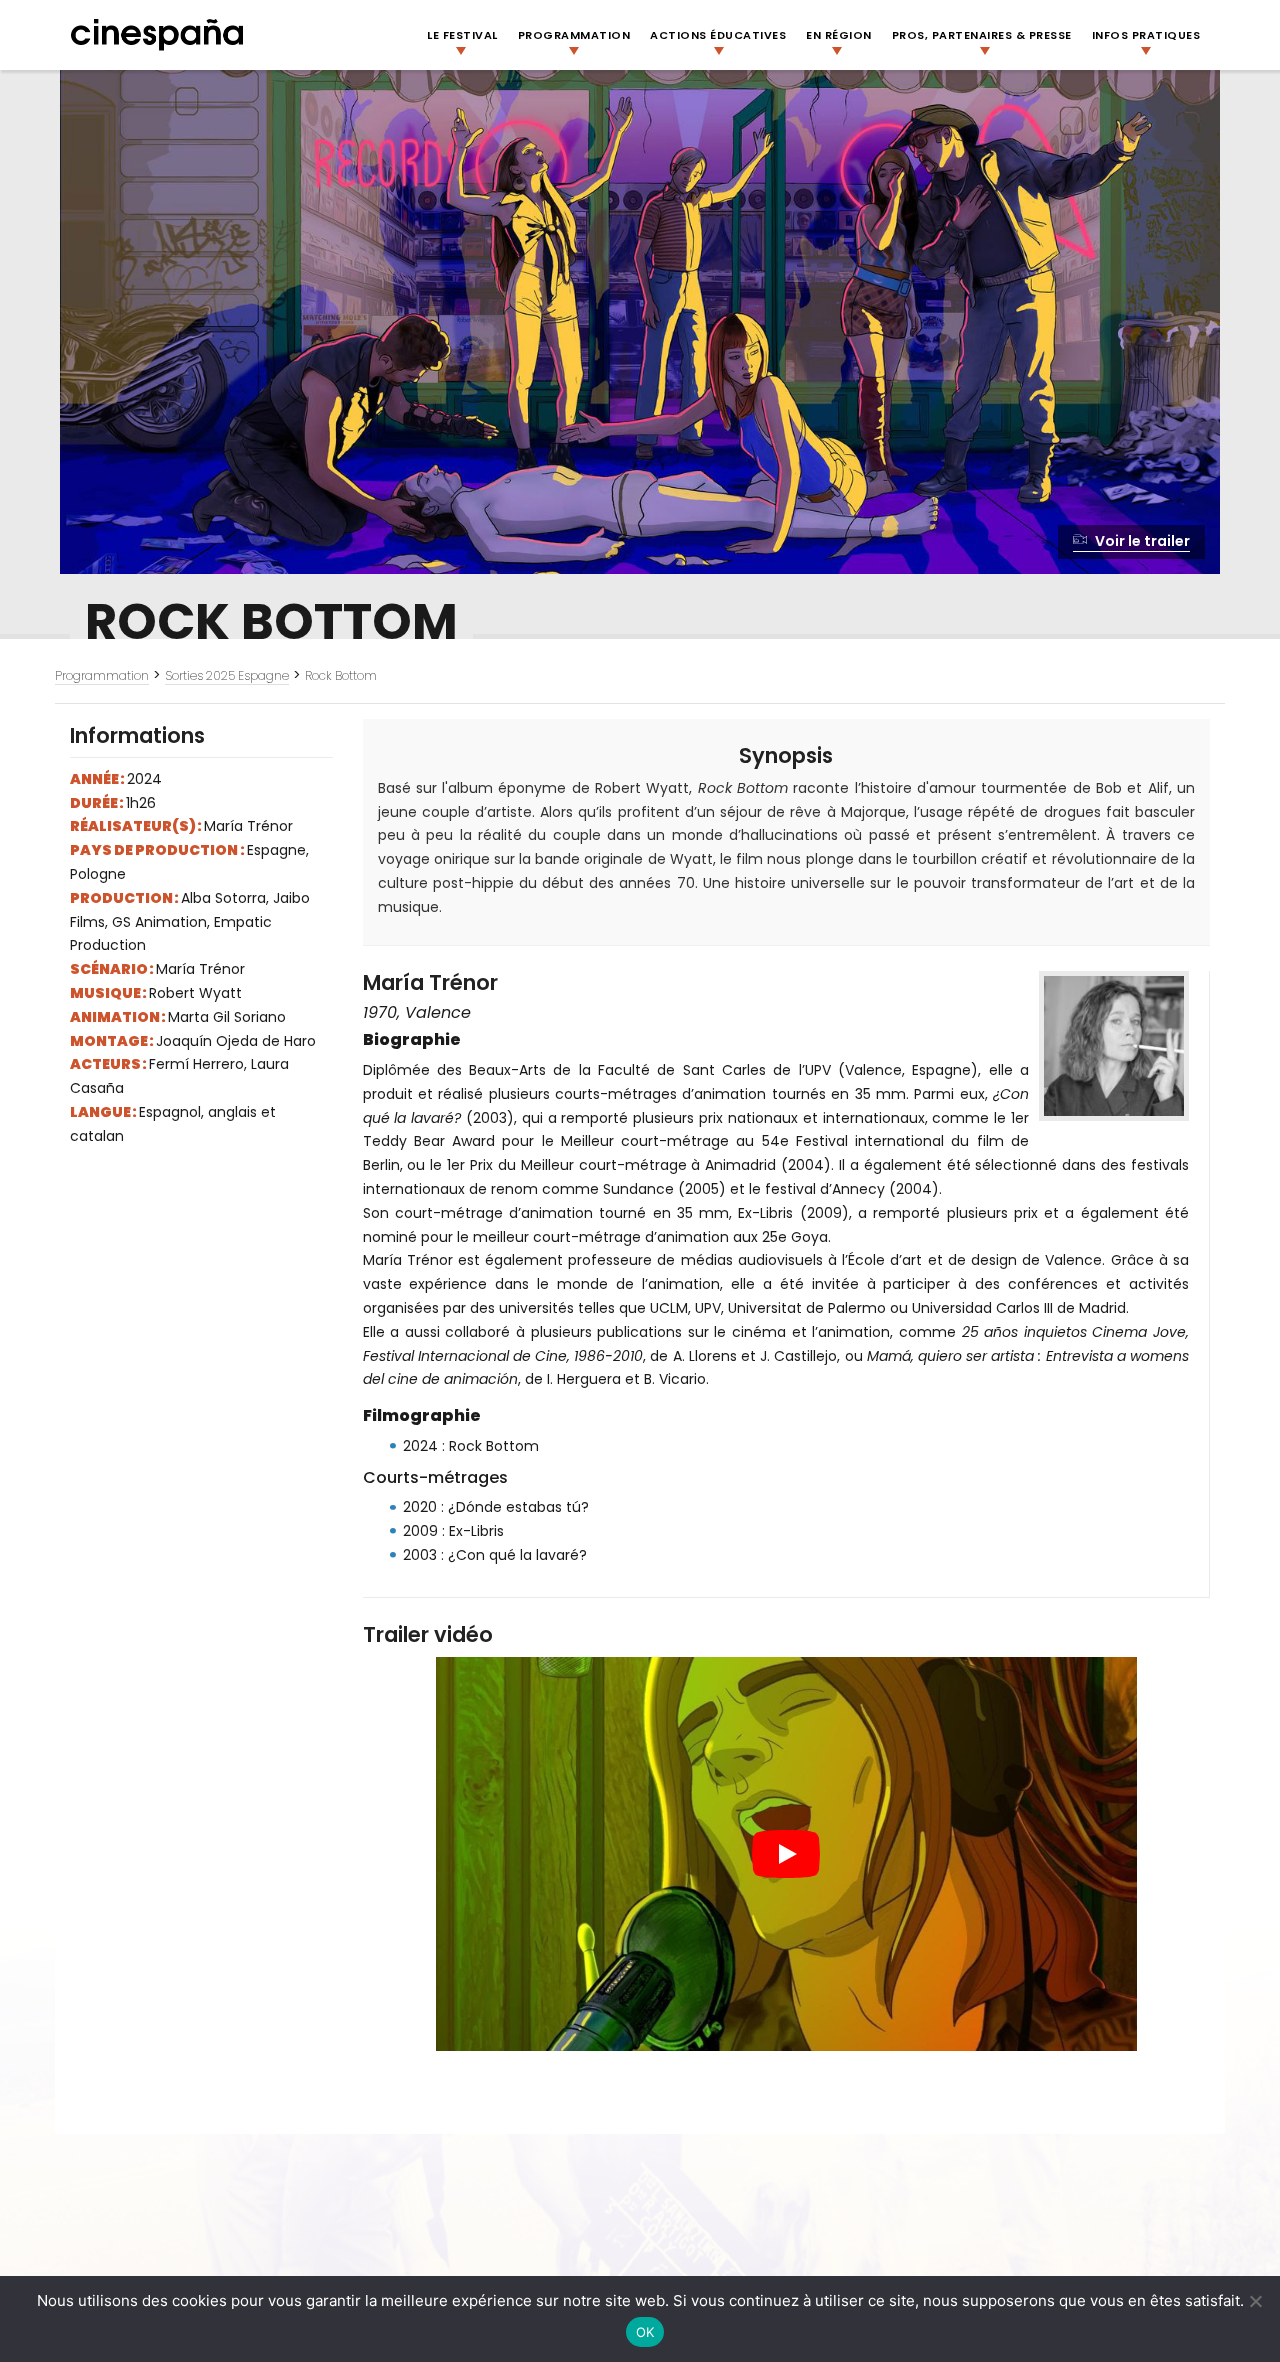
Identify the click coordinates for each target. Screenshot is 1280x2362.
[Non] (1255, 2301)
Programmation (574, 35)
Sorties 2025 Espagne (227, 675)
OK (645, 2332)
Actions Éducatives (718, 35)
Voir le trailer (1141, 541)
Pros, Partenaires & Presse (982, 35)
